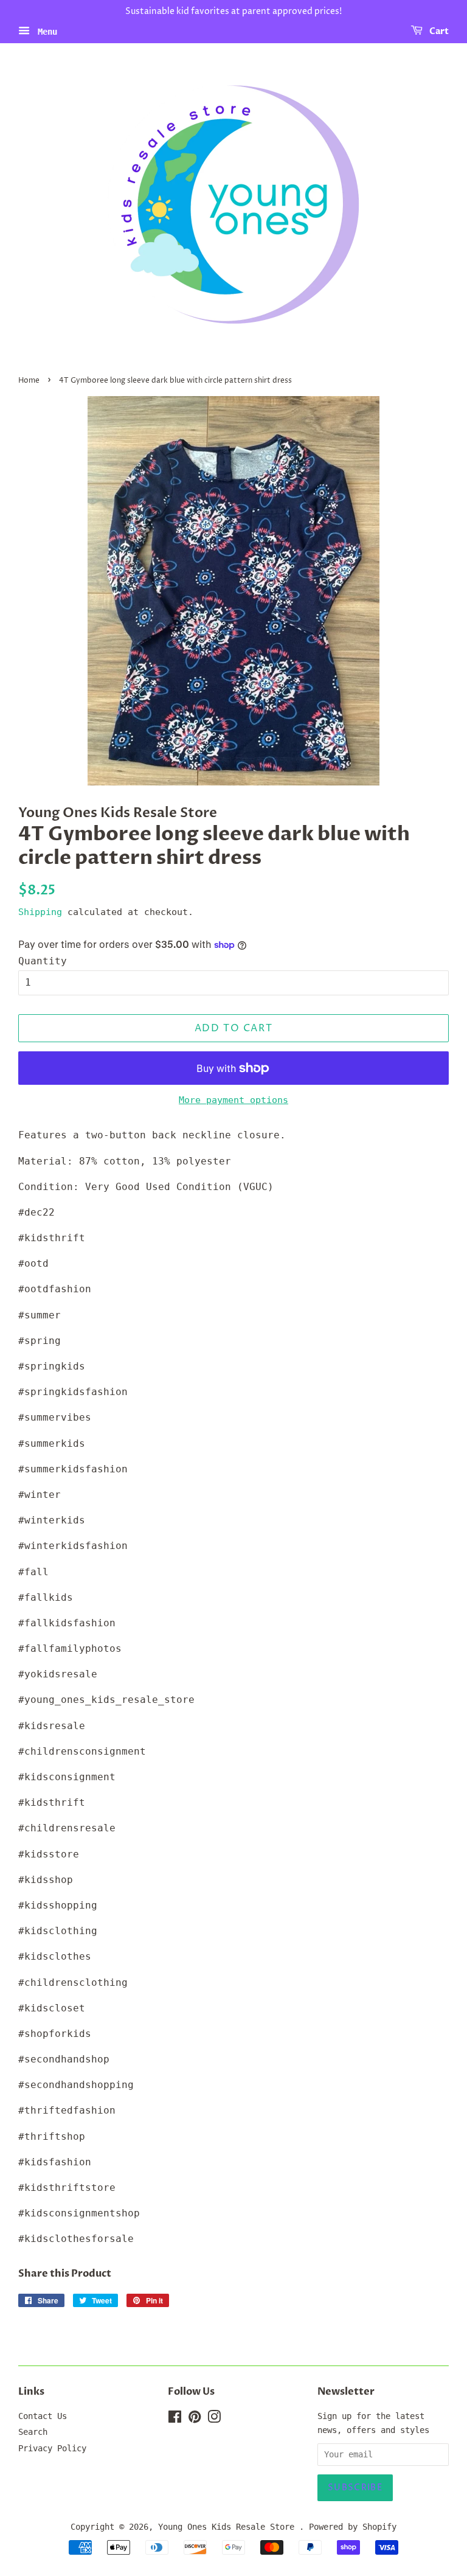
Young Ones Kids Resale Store (229, 2527)
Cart (438, 31)
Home (29, 381)
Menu (45, 31)
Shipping (40, 912)
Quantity (43, 961)
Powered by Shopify (353, 2527)
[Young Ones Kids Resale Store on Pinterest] (195, 2419)
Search (33, 2432)
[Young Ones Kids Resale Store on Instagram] (214, 2419)
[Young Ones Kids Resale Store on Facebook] (175, 2419)
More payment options (233, 1100)
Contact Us (43, 2416)
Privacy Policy (52, 2448)
